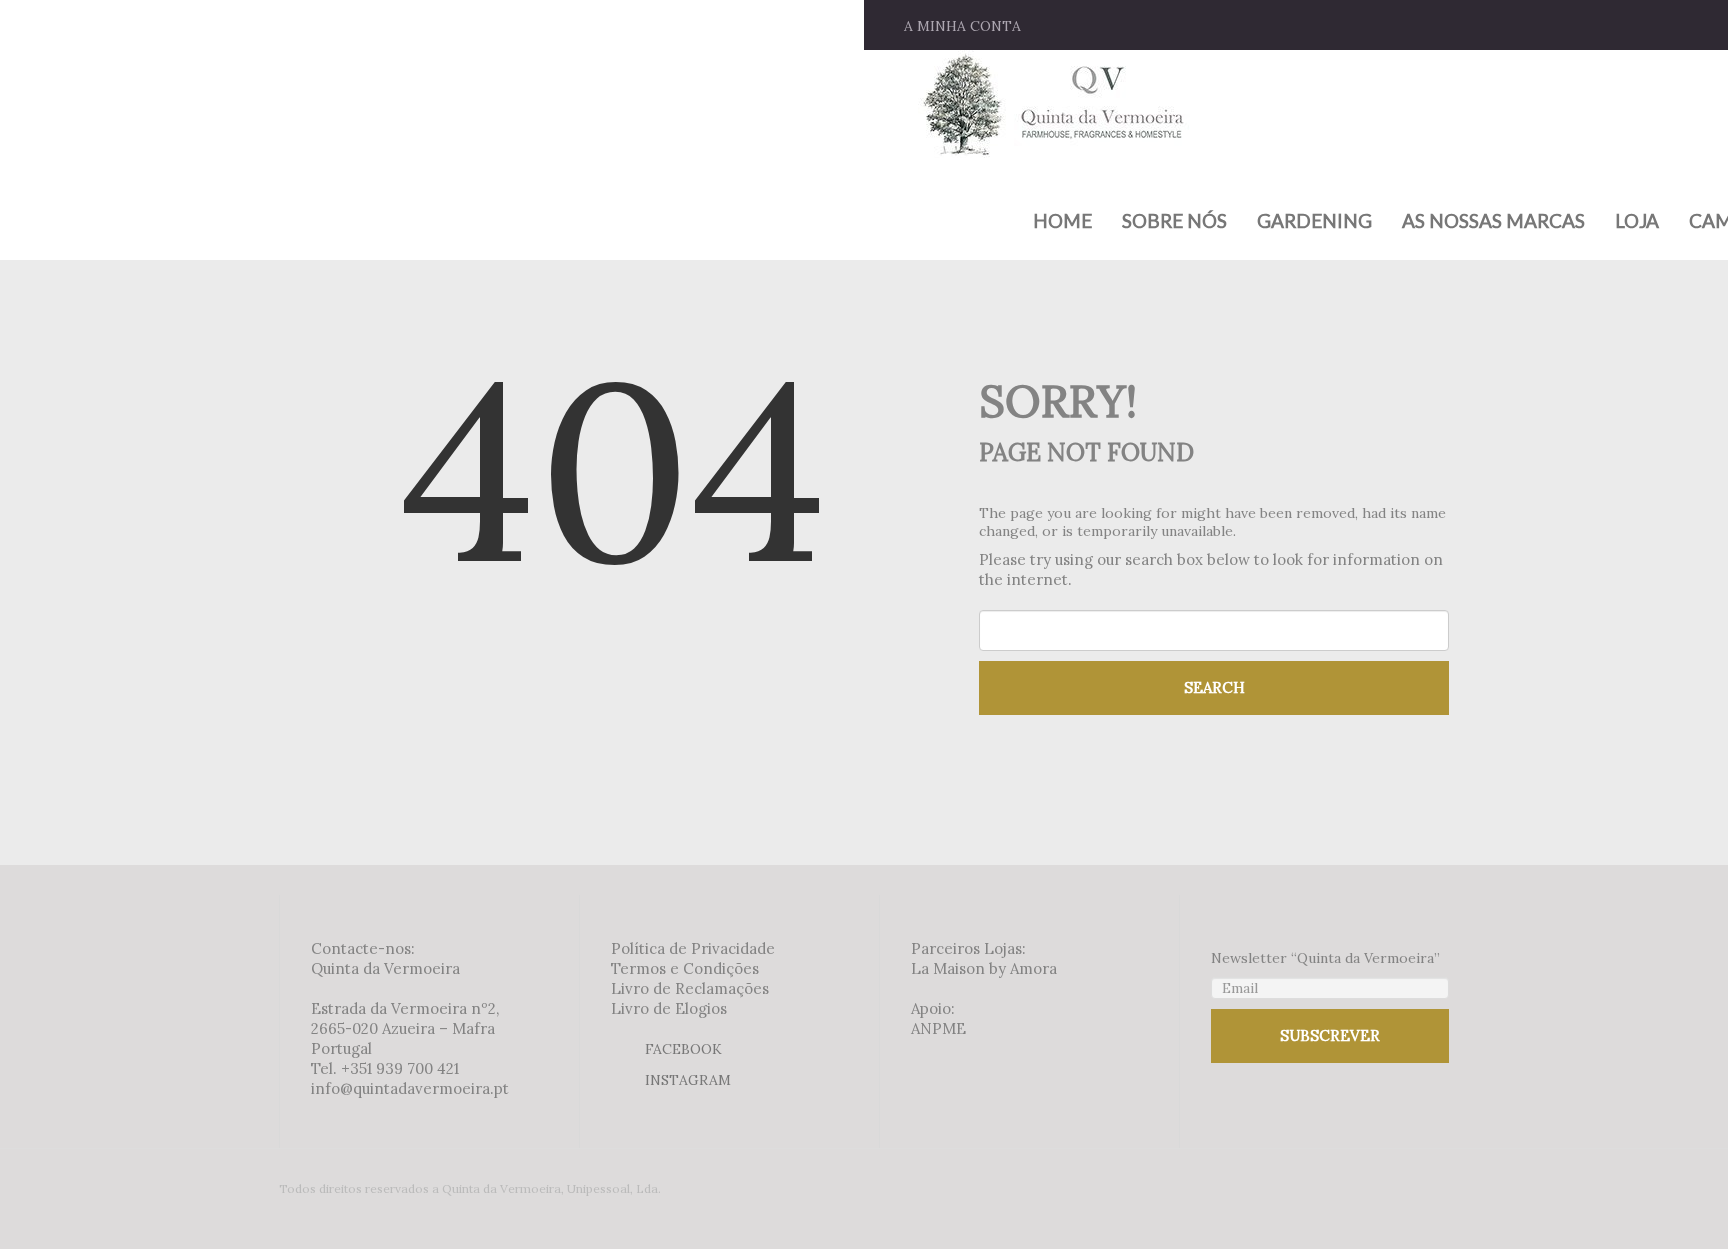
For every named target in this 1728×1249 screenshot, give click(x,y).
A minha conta (962, 26)
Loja (1637, 221)
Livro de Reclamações (690, 988)
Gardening (1314, 221)
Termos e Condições (685, 968)
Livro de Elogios (669, 1008)
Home (1062, 221)
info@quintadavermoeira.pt (410, 1088)
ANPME (938, 1028)
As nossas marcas (1493, 221)
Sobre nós (1174, 221)
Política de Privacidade (693, 948)
